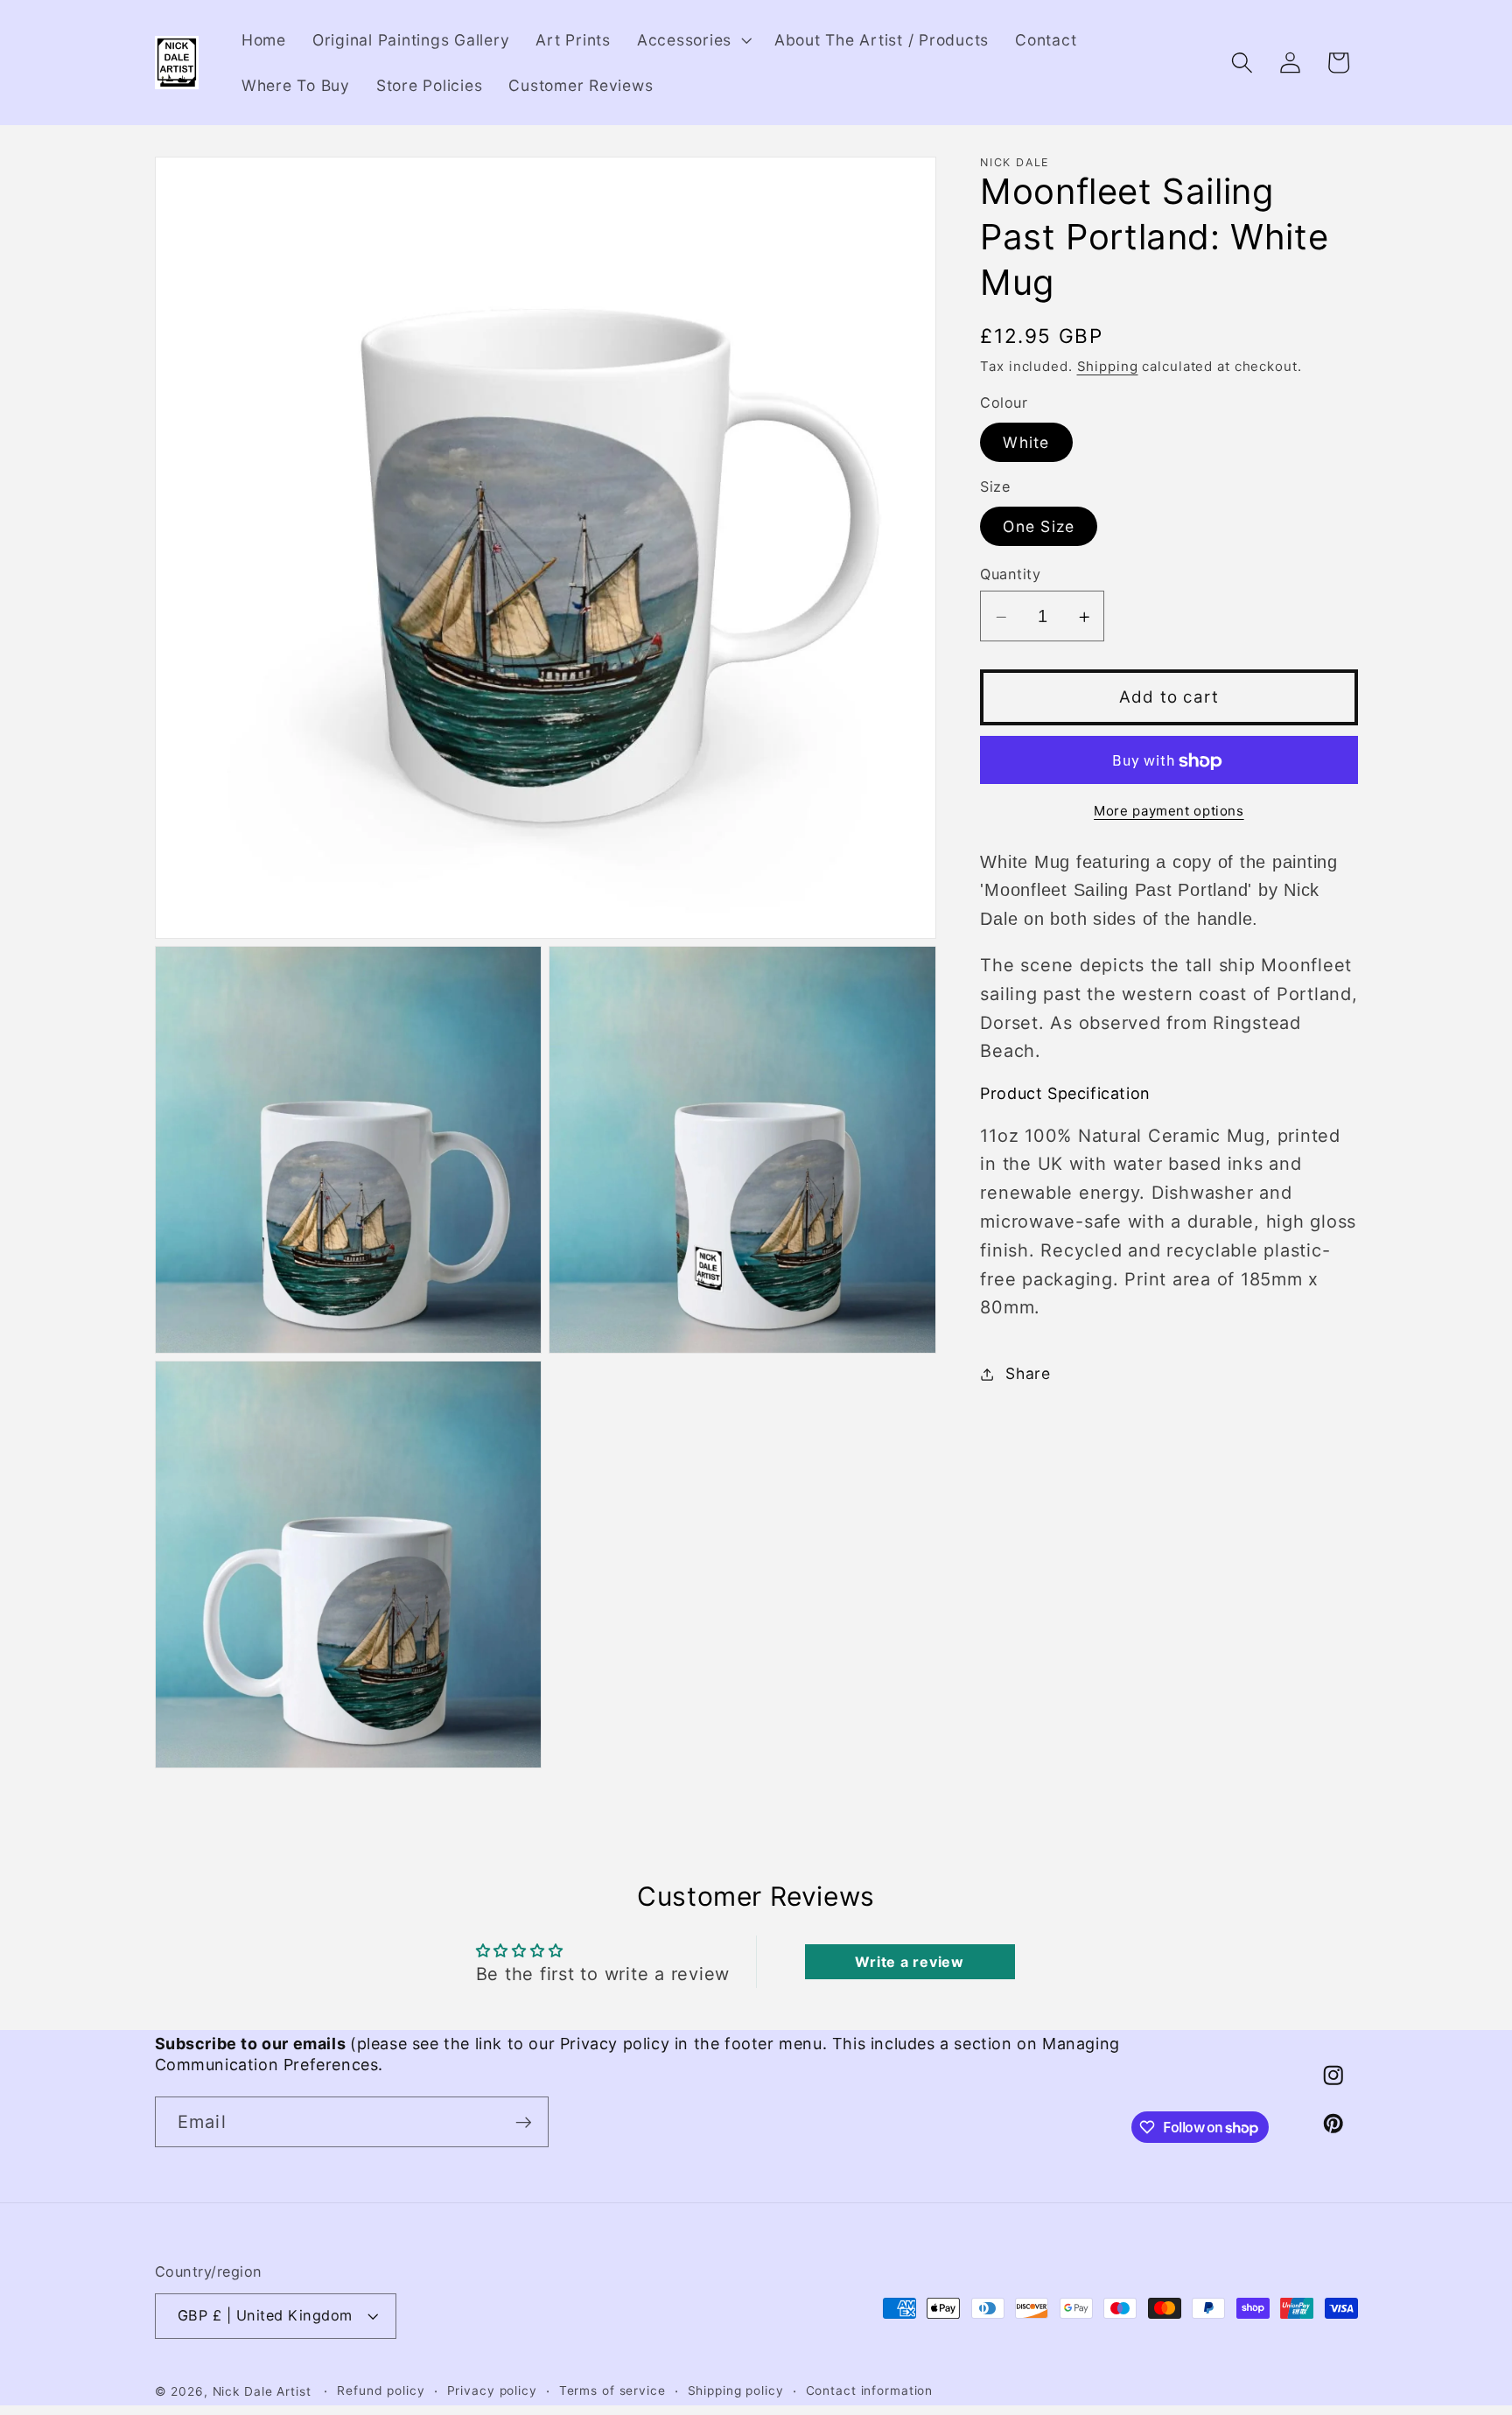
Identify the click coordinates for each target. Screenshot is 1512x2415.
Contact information (870, 2390)
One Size (1039, 526)
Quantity (1010, 575)
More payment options (1169, 812)
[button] (693, 40)
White (1026, 442)
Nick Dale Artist (262, 2391)
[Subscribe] (524, 2122)
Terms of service (612, 2390)
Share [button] (1028, 1373)
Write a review (910, 1962)
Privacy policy (492, 2390)
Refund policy (381, 2390)
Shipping (1108, 367)
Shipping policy (736, 2390)
